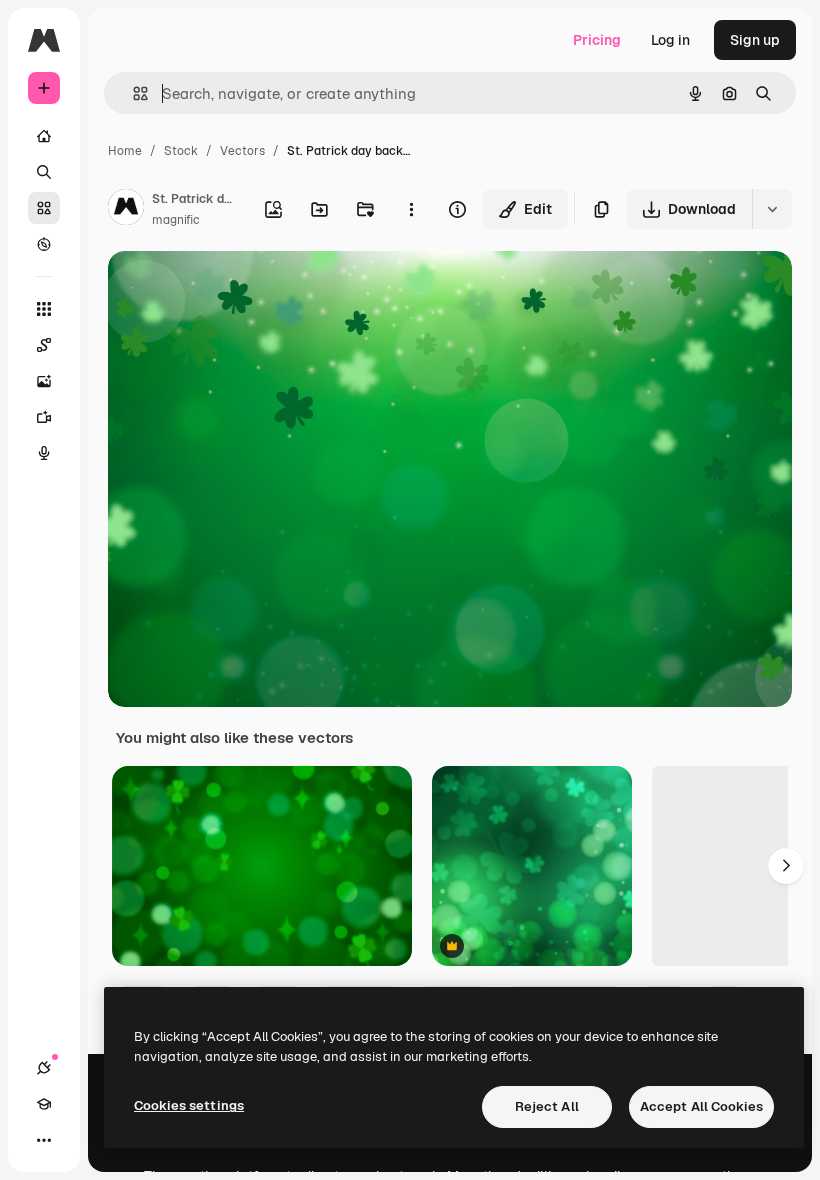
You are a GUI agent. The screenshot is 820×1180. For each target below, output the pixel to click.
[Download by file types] (772, 209)
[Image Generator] (44, 381)
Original (236, 289)
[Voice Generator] (44, 453)
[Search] (44, 172)
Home (125, 151)
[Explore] (44, 244)
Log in (670, 40)
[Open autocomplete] (132, 93)
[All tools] (44, 309)
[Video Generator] (44, 417)
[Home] (44, 136)
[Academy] (44, 1104)
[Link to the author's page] (126, 210)
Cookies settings (189, 1105)
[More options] (411, 209)
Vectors (242, 151)
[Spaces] (44, 345)
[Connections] (44, 1068)
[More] (44, 1140)
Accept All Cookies (701, 1106)
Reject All (547, 1106)
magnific (176, 220)
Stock (181, 151)
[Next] (786, 866)
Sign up (755, 40)
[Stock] (44, 208)
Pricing (597, 40)
